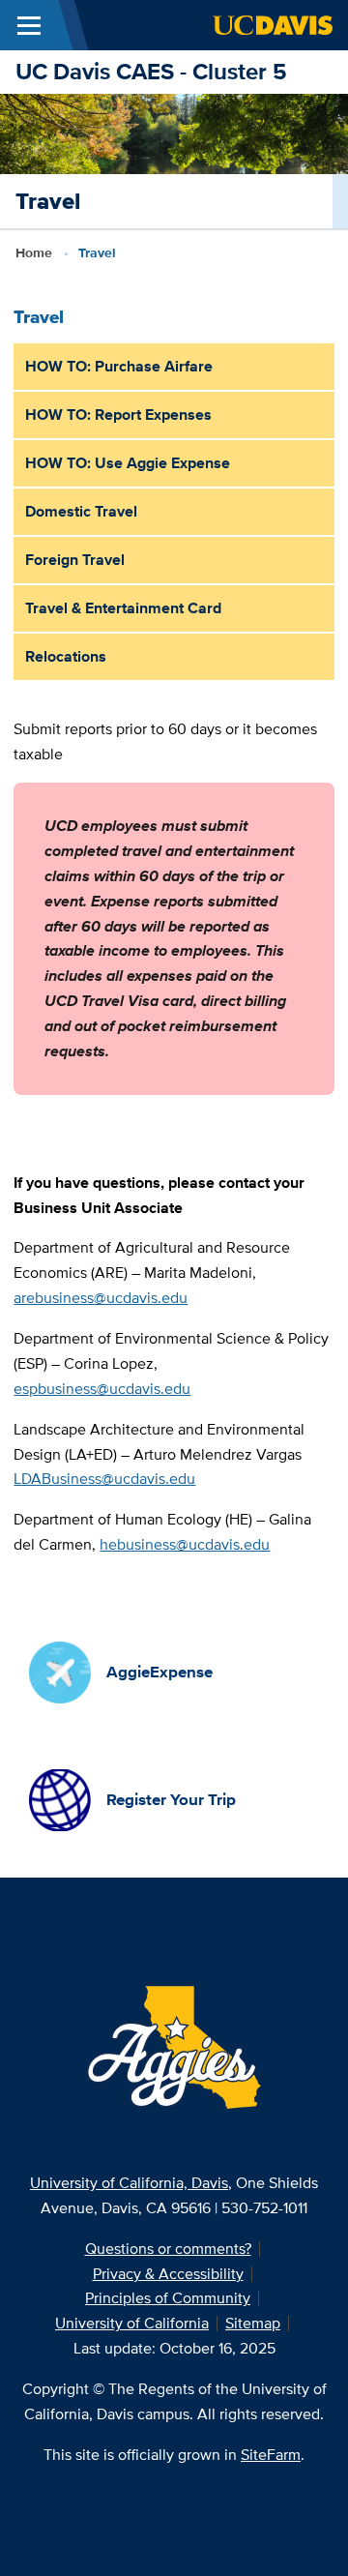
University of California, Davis (129, 2183)
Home (34, 252)
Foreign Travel (75, 560)
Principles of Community (168, 2298)
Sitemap (253, 2323)
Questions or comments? (168, 2249)
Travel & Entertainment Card (123, 608)
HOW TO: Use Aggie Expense (128, 463)
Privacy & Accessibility (168, 2274)
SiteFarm (271, 2455)
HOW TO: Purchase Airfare (119, 366)
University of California (132, 2323)
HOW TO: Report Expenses (118, 415)
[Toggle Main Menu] (29, 25)
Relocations (66, 656)
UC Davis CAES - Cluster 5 (151, 71)
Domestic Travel (81, 511)
